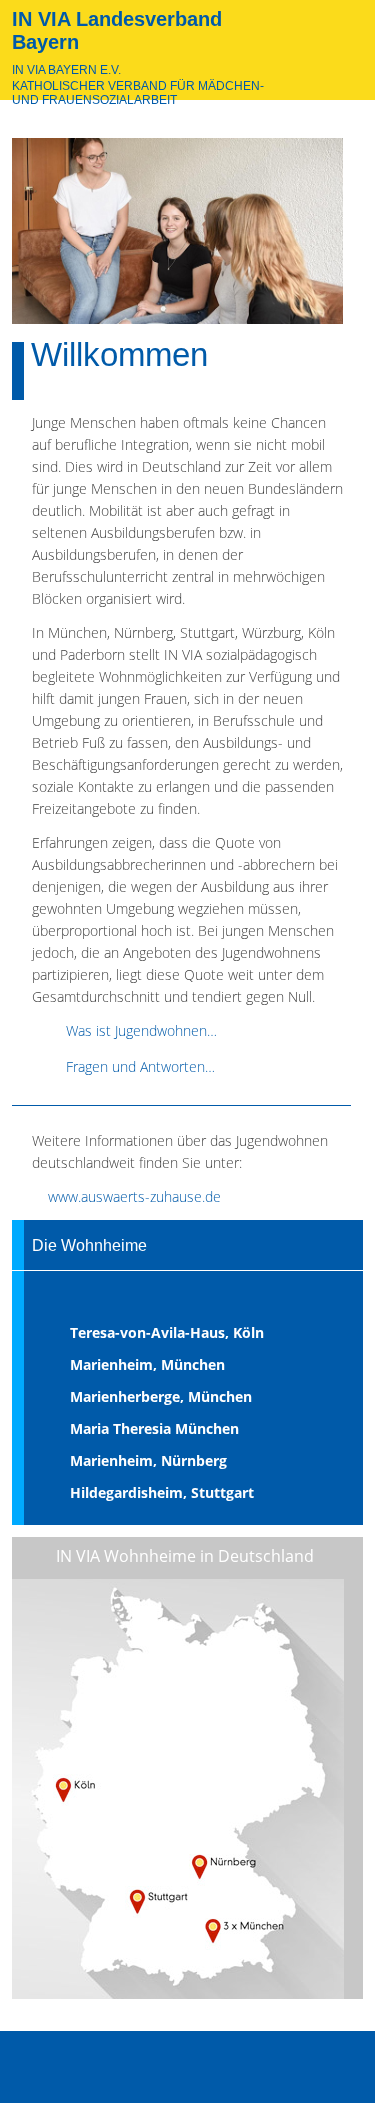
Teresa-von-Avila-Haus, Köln (167, 1332)
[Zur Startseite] (333, 53)
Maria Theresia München (154, 1428)
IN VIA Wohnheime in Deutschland (185, 1556)
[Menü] (338, 2070)
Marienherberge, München (161, 1396)
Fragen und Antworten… (140, 1066)
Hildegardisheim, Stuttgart (162, 1492)
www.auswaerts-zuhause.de (134, 1196)
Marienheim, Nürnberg (148, 1460)
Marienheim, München (147, 1364)
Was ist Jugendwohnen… (141, 1030)
